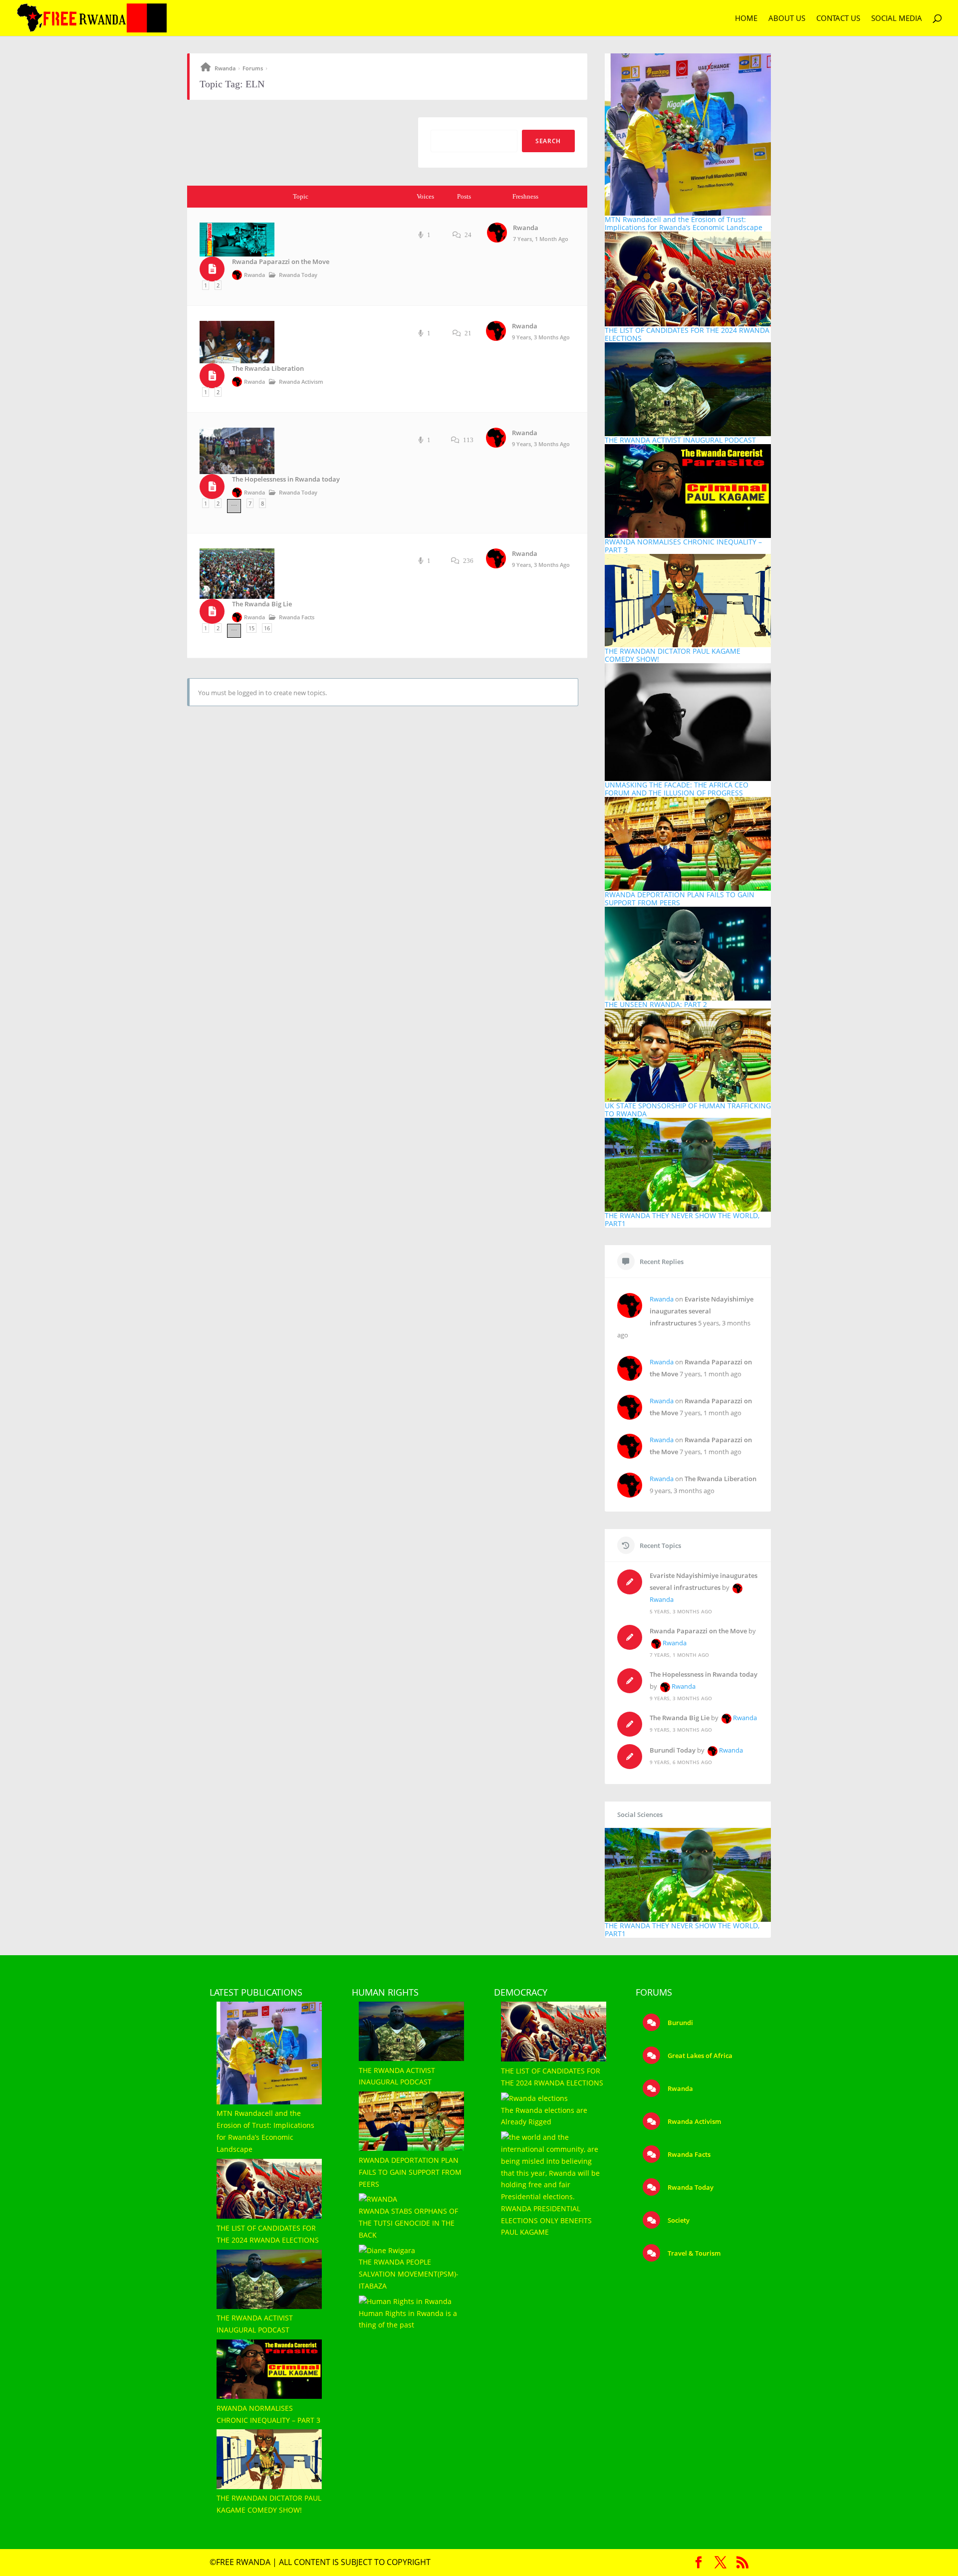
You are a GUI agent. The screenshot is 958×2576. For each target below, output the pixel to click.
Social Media (897, 19)
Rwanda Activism (301, 382)
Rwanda (225, 68)
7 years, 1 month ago (541, 239)
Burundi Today (673, 1750)
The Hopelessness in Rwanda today (286, 479)
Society (678, 2220)
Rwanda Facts (297, 617)
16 (267, 628)
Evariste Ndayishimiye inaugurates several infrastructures (702, 1311)
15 (251, 628)
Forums (253, 68)
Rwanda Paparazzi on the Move (281, 262)
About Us (787, 19)
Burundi (680, 2023)
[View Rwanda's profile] (498, 240)
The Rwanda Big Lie (262, 604)
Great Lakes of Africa (699, 2056)
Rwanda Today (298, 275)
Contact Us (838, 19)
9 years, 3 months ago (541, 337)
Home (746, 19)
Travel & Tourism (693, 2253)
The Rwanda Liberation (268, 369)
